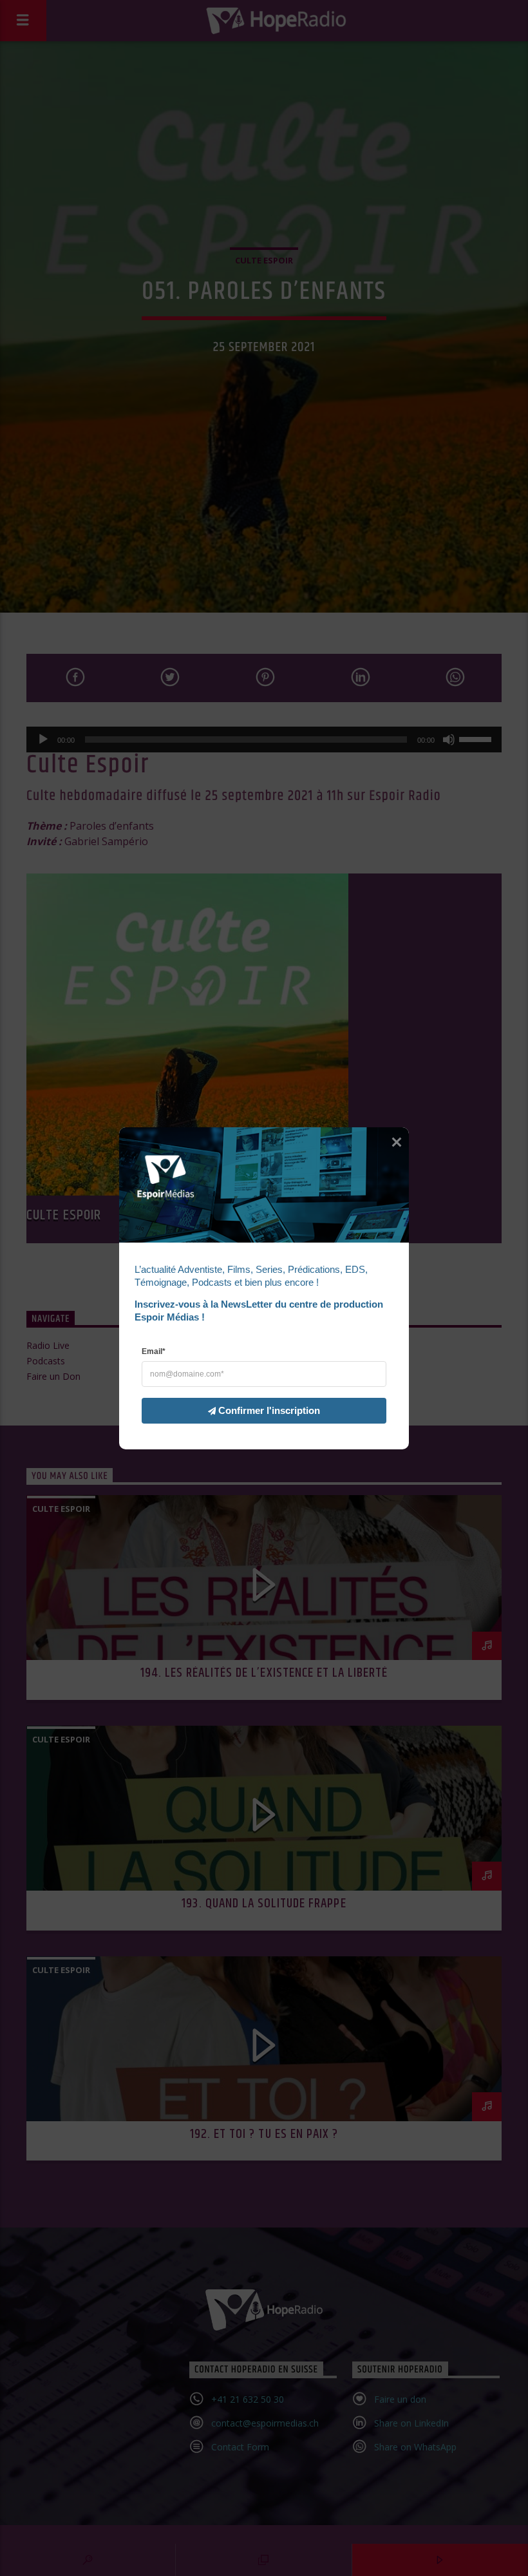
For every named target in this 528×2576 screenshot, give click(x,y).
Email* (154, 1351)
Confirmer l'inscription (269, 1410)
